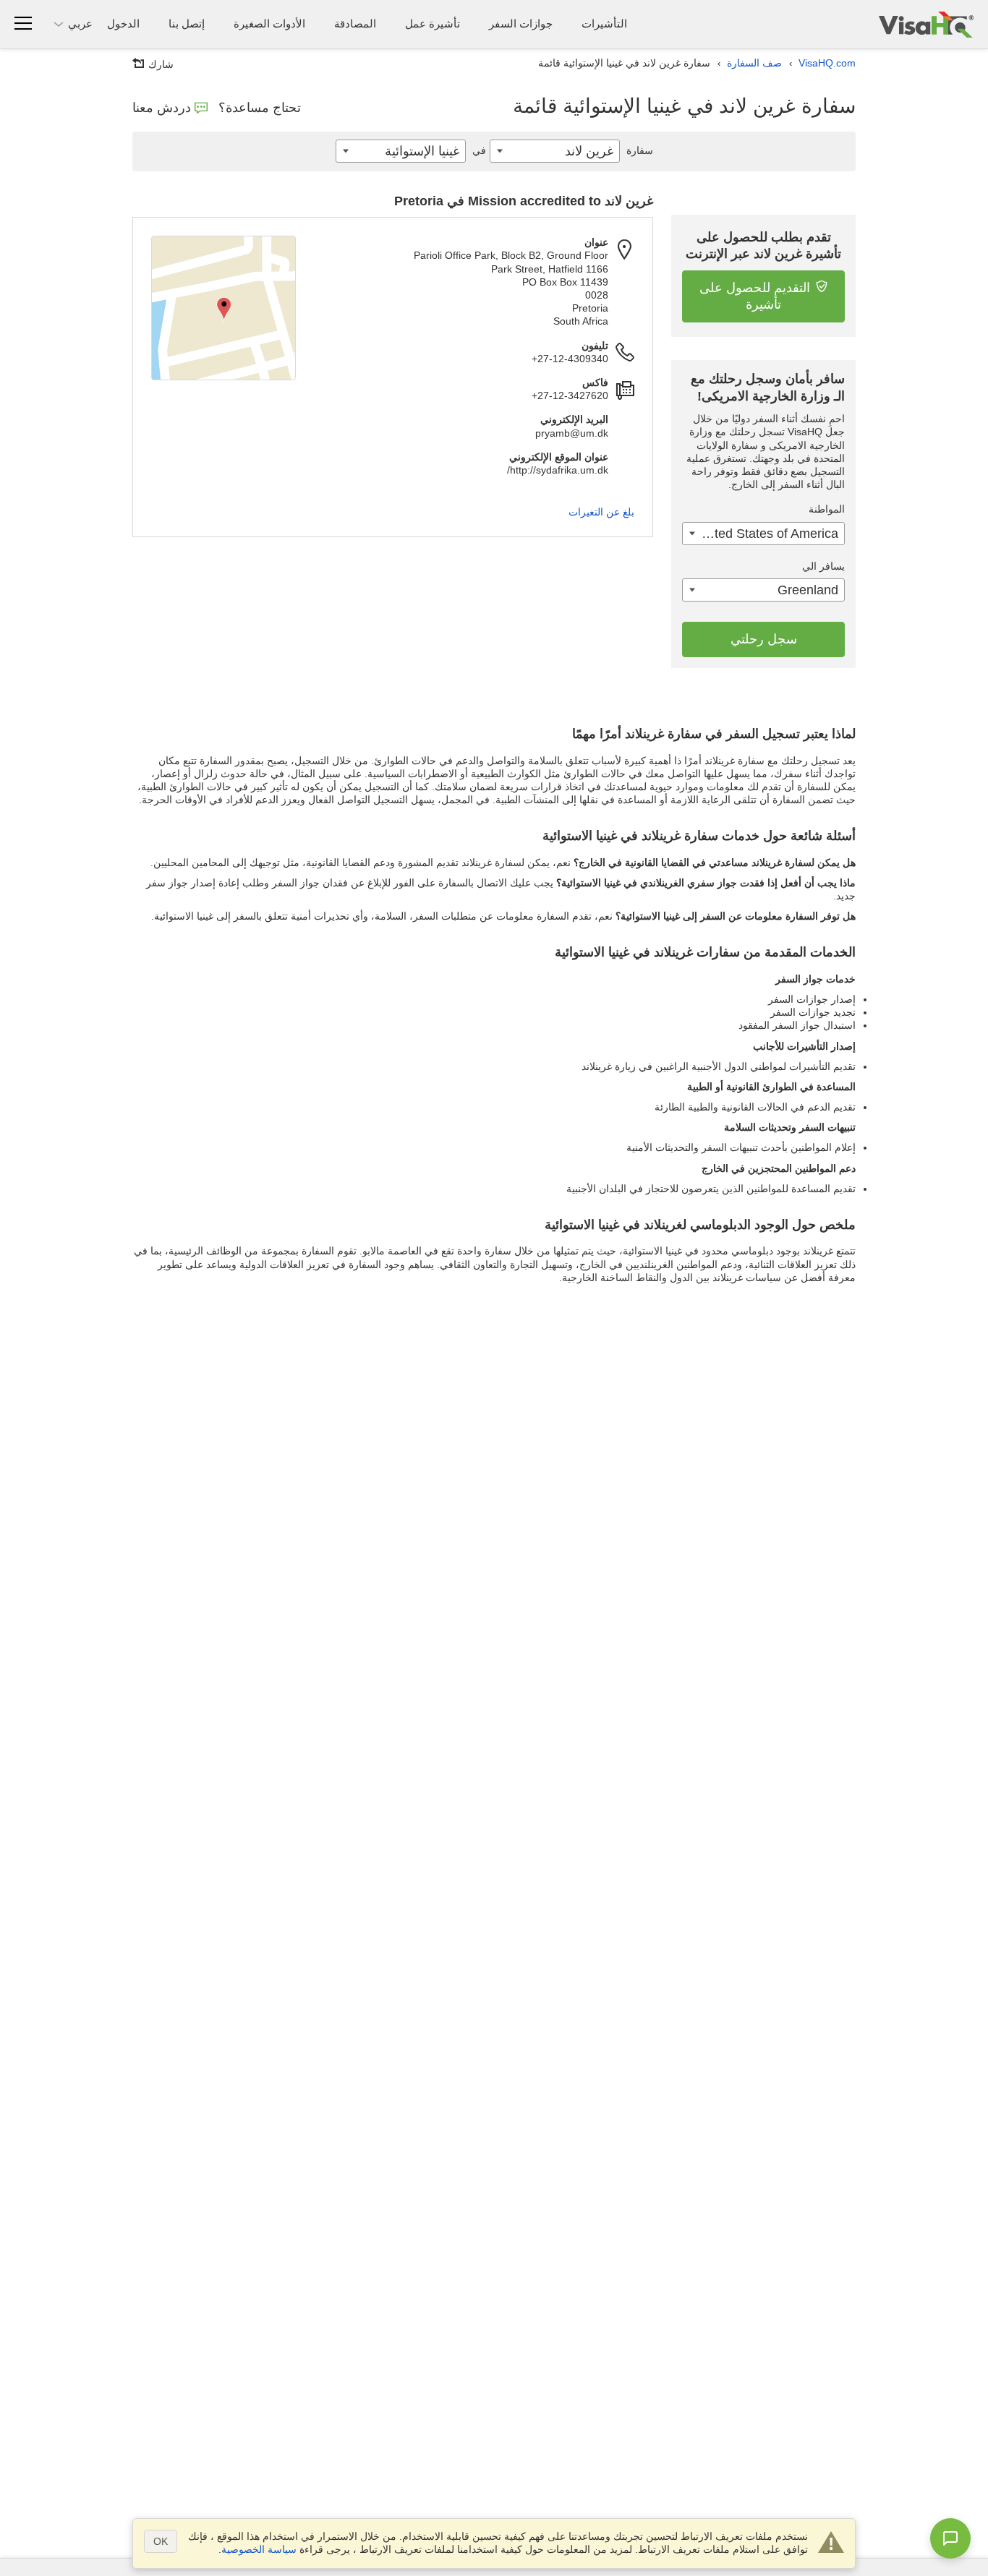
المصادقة (355, 23)
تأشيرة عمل (433, 23)
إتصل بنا (187, 23)
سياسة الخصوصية (259, 2549)
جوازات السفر (521, 23)
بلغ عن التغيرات (601, 512)
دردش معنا (162, 108)
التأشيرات (604, 23)
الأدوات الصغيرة (269, 23)
